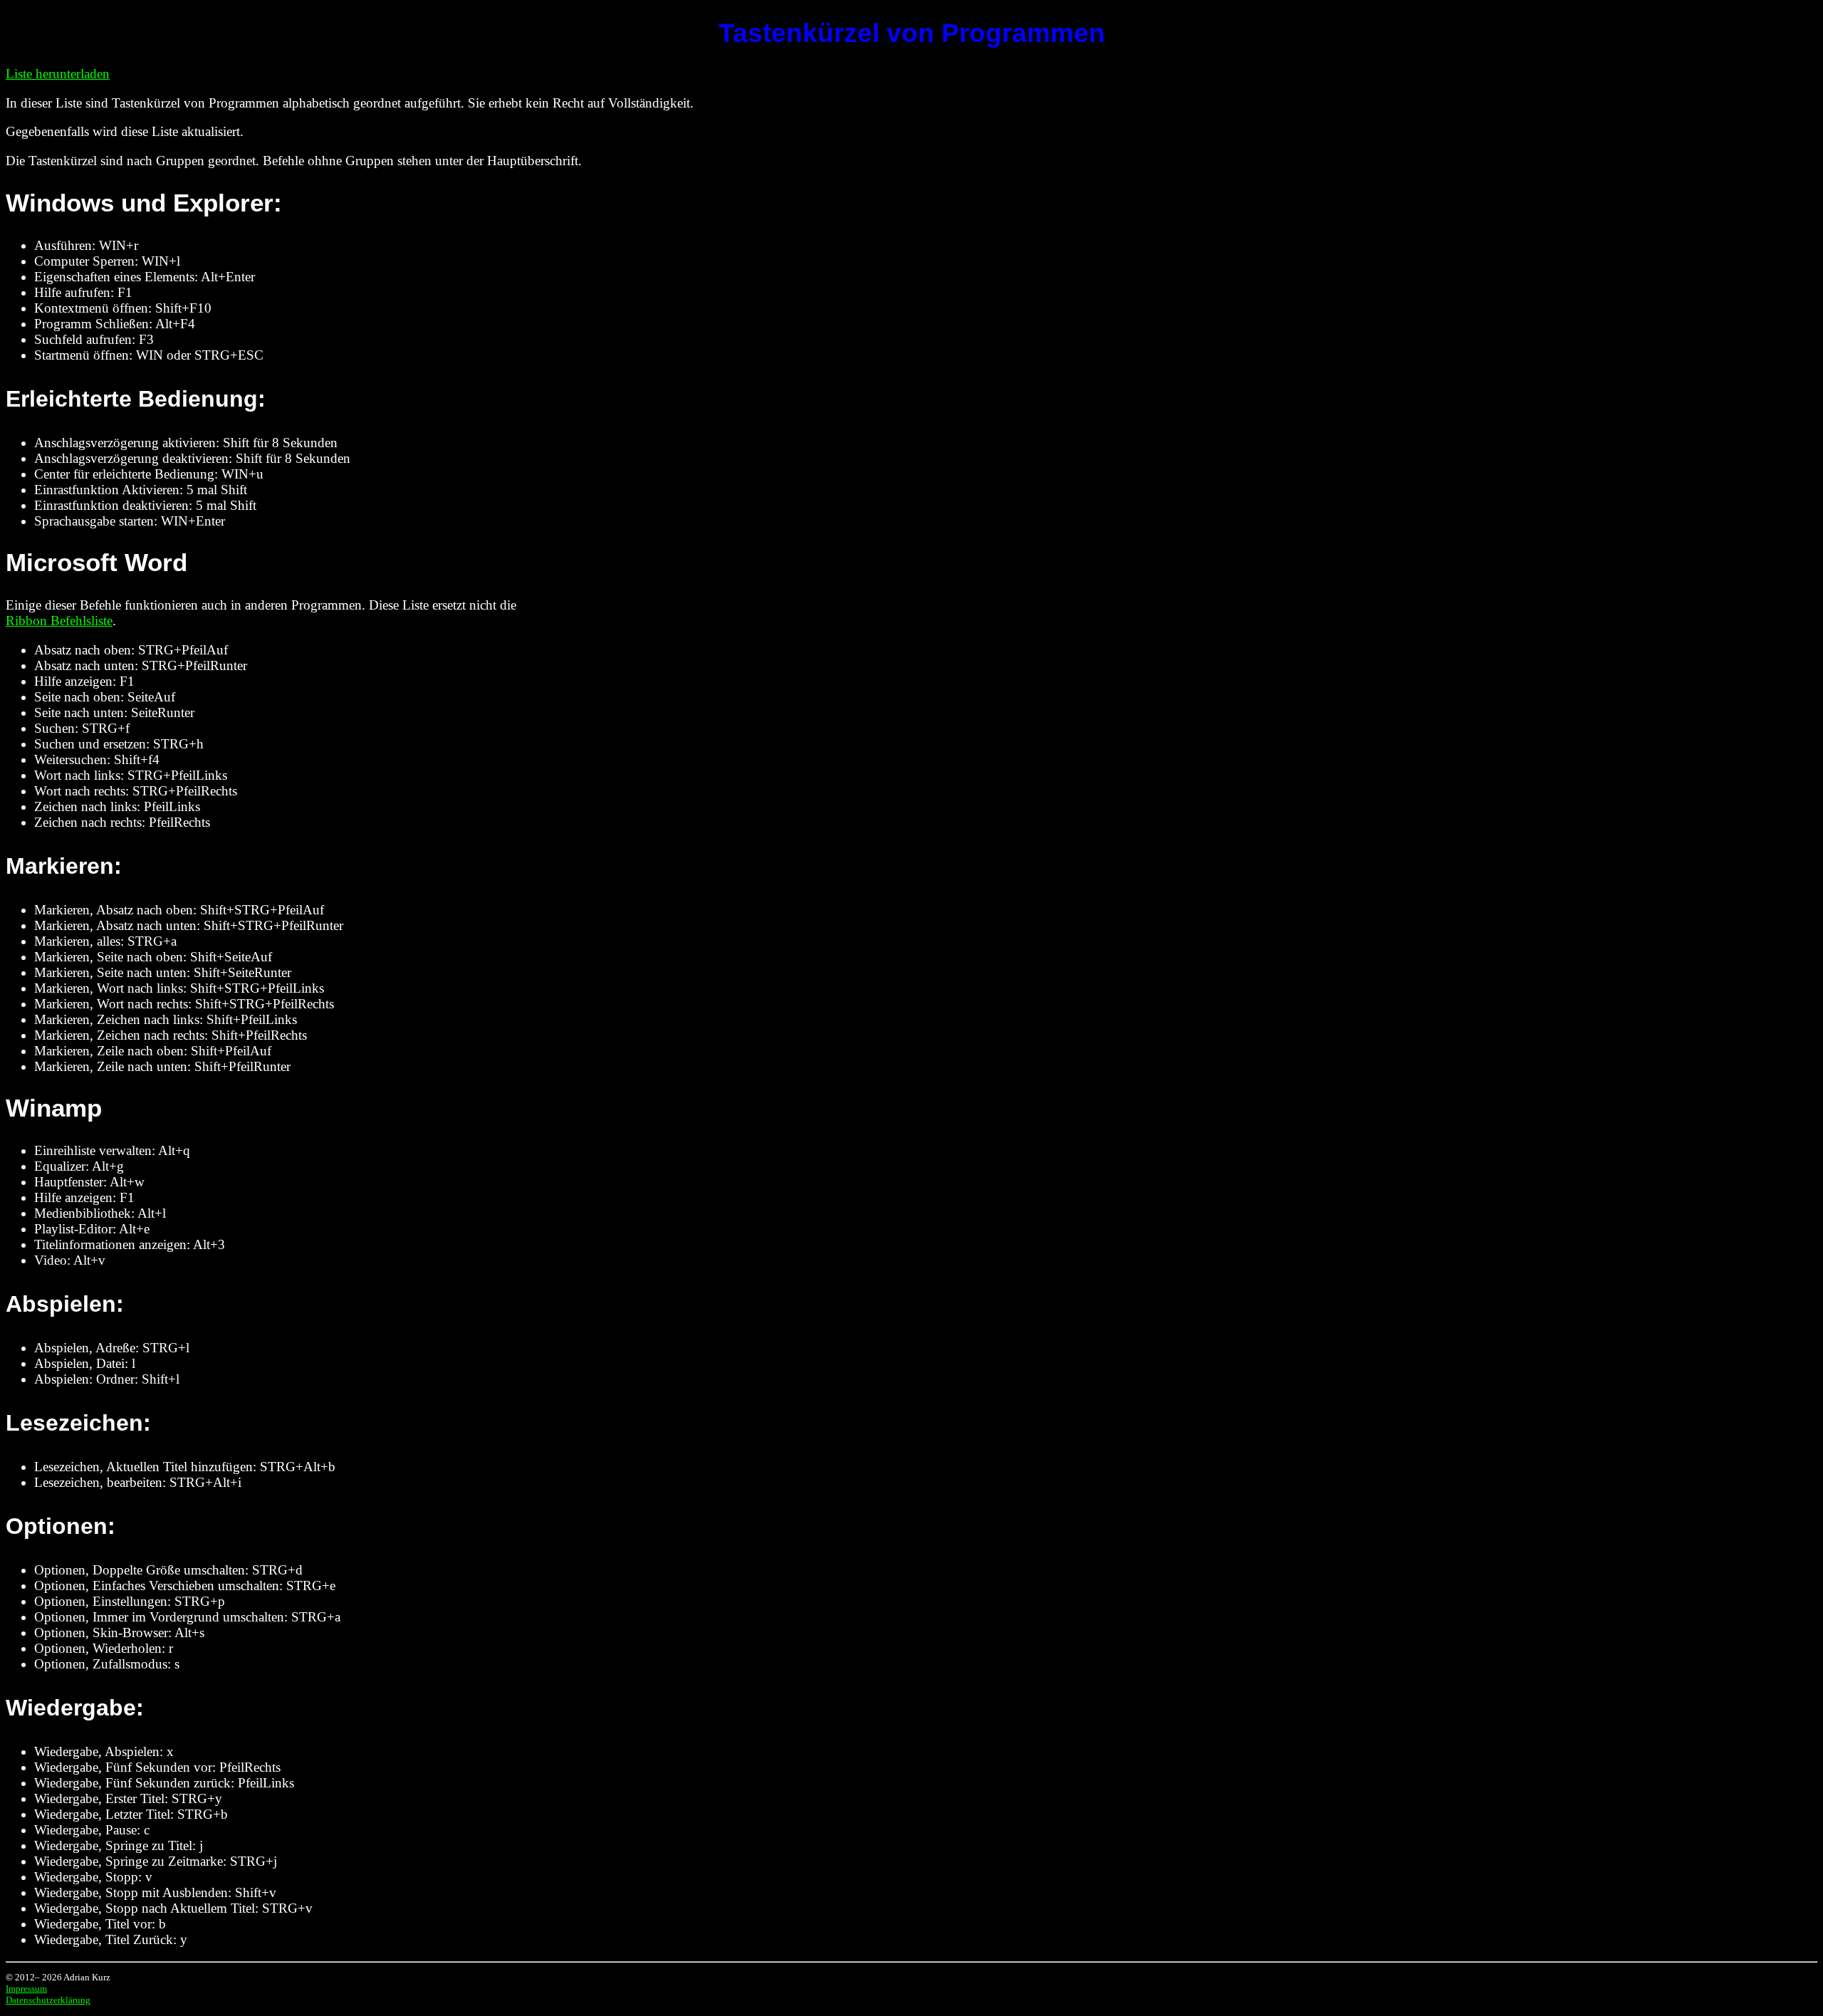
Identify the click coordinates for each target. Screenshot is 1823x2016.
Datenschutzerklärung (48, 2000)
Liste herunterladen (58, 74)
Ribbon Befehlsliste (59, 621)
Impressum (26, 1989)
